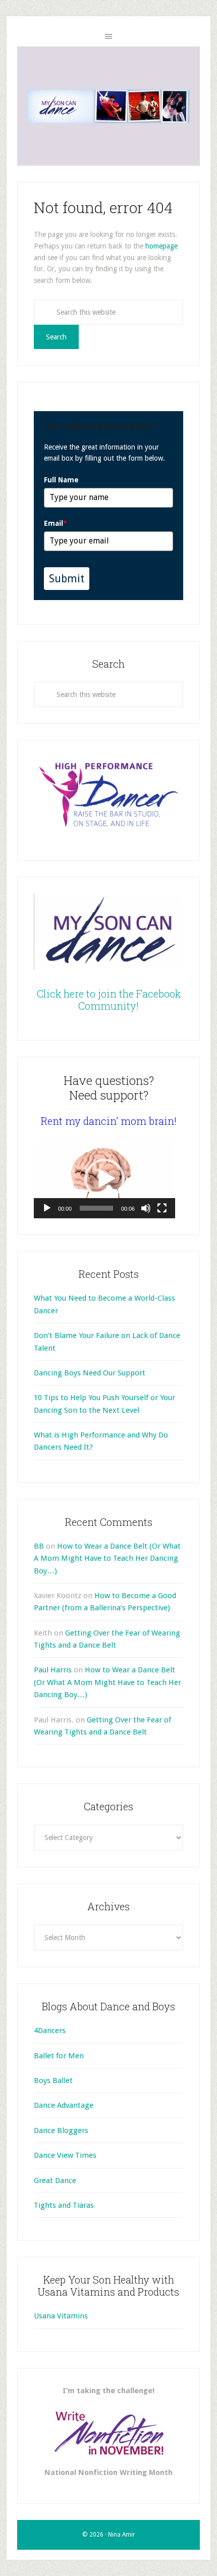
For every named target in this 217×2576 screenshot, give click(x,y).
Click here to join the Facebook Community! (109, 1000)
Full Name (61, 480)
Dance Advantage (64, 2105)
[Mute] (146, 1208)
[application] (104, 1179)
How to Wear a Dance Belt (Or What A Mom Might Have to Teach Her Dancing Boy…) (107, 1558)
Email (56, 523)
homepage (161, 246)
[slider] (96, 1208)
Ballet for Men (59, 2056)
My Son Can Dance (108, 106)
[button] (104, 1179)
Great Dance (55, 2181)
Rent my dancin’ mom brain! (109, 1121)
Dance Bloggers (61, 2131)
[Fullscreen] (162, 1208)
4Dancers (50, 2030)
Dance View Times (65, 2155)
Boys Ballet (53, 2080)
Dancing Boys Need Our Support (90, 1373)
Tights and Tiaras (64, 2205)
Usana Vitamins (61, 2316)
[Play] (47, 1208)
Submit (67, 579)
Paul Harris (53, 1670)
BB (39, 1546)
